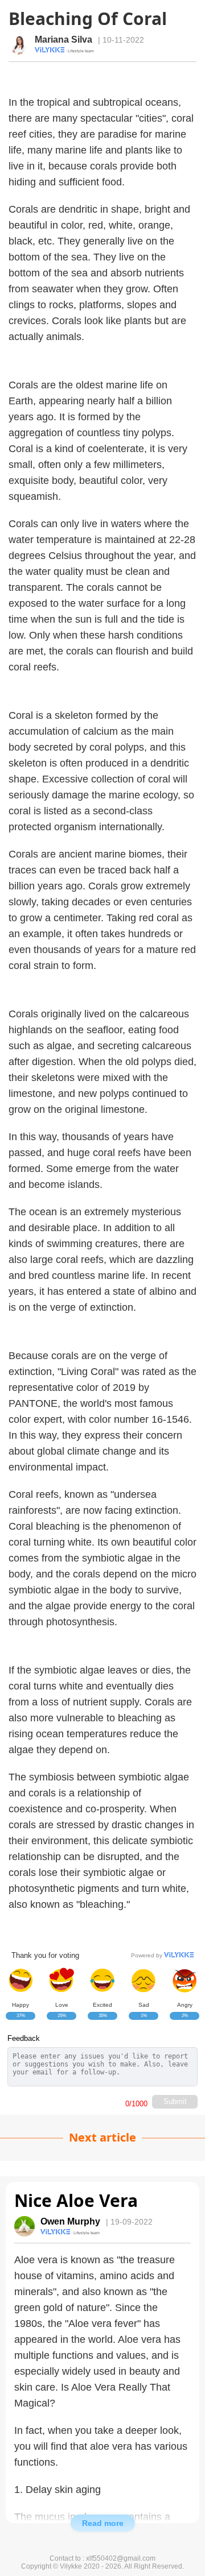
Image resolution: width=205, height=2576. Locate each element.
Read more (103, 2523)
